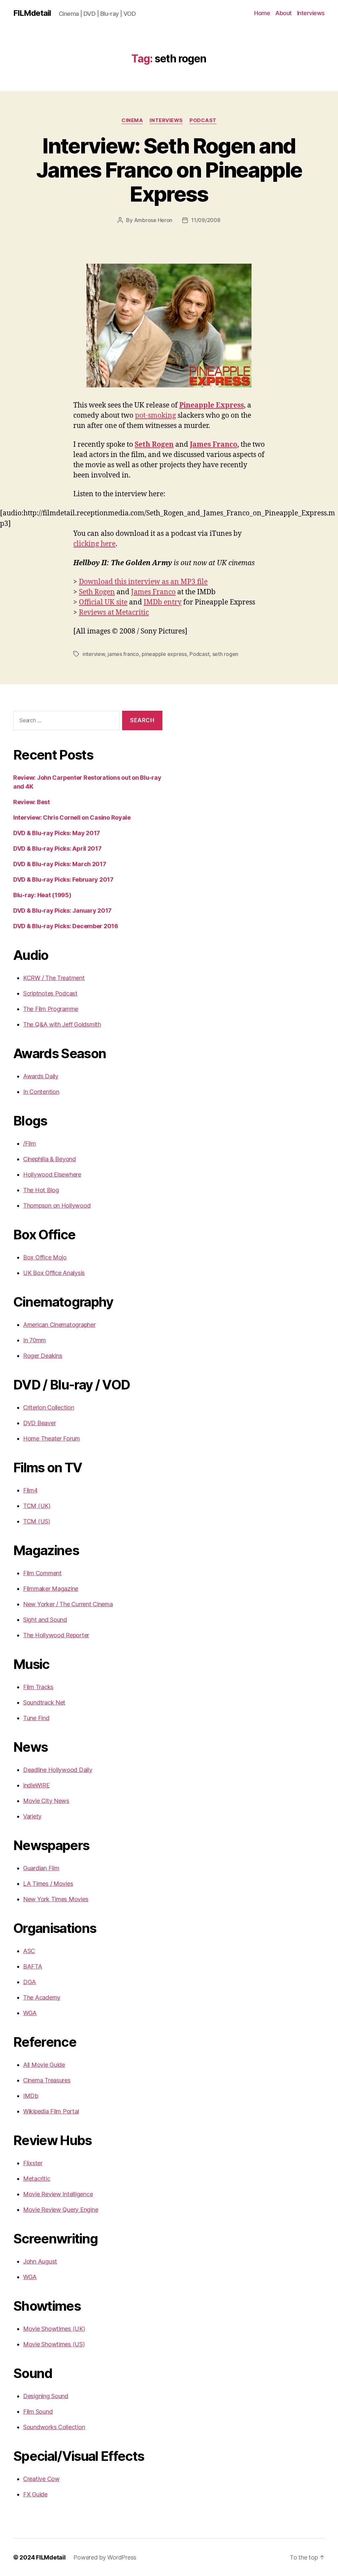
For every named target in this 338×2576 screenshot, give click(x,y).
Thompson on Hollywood (57, 1206)
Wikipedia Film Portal (51, 2111)
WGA (30, 2013)
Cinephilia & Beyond (50, 1159)
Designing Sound (46, 2396)
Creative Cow (41, 2479)
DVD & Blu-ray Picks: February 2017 (63, 880)
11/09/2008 (206, 220)
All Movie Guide (44, 2065)
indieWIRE (36, 1785)
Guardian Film (41, 1868)
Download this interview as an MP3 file (143, 582)
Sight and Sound (45, 1620)
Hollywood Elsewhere (52, 1174)
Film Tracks (38, 1687)
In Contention (41, 1092)
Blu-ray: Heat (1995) (42, 895)
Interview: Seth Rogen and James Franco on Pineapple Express (169, 170)
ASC (29, 1951)
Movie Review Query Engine (61, 2210)
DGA (30, 1982)
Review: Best (32, 802)
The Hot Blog (41, 1190)
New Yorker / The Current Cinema (68, 1604)
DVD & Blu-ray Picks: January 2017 (62, 911)
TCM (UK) (37, 1506)
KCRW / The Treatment (54, 978)
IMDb (31, 2096)
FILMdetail (32, 13)
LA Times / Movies (48, 1884)
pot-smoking (155, 416)
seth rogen (225, 654)
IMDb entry (163, 602)
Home (262, 13)
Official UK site (103, 602)
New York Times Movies (56, 1899)
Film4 (30, 1490)
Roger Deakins (43, 1356)
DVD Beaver (39, 1423)
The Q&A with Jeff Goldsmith (62, 1024)
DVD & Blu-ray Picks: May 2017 (57, 833)
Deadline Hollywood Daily (58, 1770)
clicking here (94, 544)
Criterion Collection (49, 1407)
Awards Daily (41, 1076)
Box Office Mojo (45, 1257)
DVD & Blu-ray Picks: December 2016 (66, 926)
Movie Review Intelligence (58, 2194)
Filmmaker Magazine (51, 1589)
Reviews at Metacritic (114, 613)
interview (94, 654)
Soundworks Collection (54, 2427)
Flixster (33, 2163)
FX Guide (35, 2494)
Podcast (203, 120)
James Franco (214, 445)
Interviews (311, 13)
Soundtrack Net (44, 1702)
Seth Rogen (154, 445)
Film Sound (38, 2412)
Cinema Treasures (47, 2080)
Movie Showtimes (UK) (54, 2329)
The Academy (42, 1997)
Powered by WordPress (105, 2557)
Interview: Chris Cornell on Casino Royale (72, 817)
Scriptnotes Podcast (50, 993)
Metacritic (37, 2179)
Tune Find (36, 1718)
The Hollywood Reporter (56, 1635)
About (284, 13)
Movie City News (46, 1801)
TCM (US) (37, 1521)
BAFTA (33, 1966)
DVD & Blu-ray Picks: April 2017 (57, 848)
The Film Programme (51, 1009)
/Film (30, 1143)
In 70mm (34, 1340)
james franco (123, 654)
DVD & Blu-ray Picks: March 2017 (60, 864)
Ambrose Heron (153, 220)
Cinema (132, 120)
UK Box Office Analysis (54, 1273)
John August (40, 2261)
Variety (32, 1816)
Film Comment (42, 1573)
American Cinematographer (59, 1325)
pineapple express (164, 654)
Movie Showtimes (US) (54, 2344)
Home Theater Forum (51, 1438)
